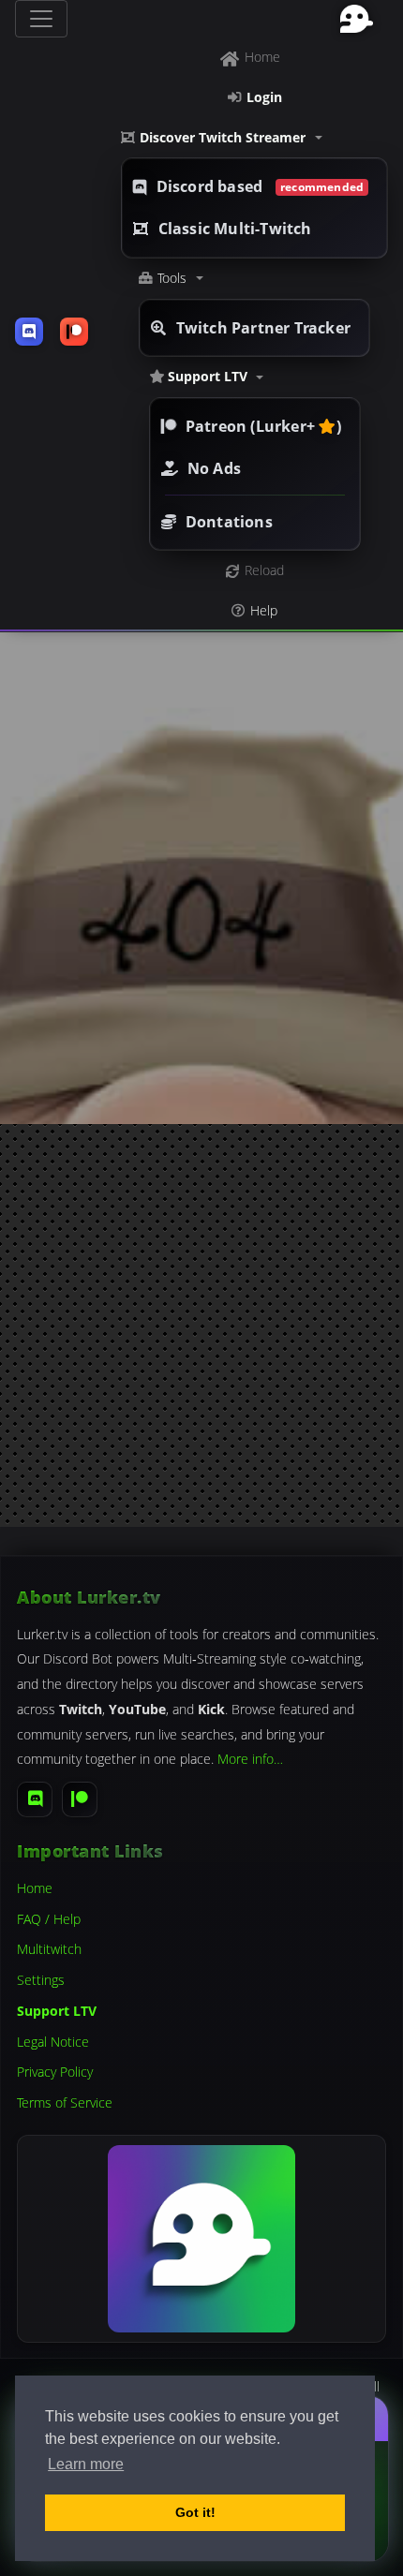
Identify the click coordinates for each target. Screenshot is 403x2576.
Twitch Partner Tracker (263, 328)
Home (35, 1888)
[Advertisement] (201, 1325)
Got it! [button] (195, 2512)
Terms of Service (65, 2102)
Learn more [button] (86, 2464)
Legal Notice (53, 2042)
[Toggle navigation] (41, 19)
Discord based (261, 186)
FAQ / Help (49, 1919)
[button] (254, 138)
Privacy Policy (55, 2072)
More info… (250, 1759)
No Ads (214, 468)
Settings (41, 1980)
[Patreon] (80, 1799)
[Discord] (35, 1799)
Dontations (229, 522)
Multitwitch (49, 1949)
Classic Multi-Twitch (235, 229)
